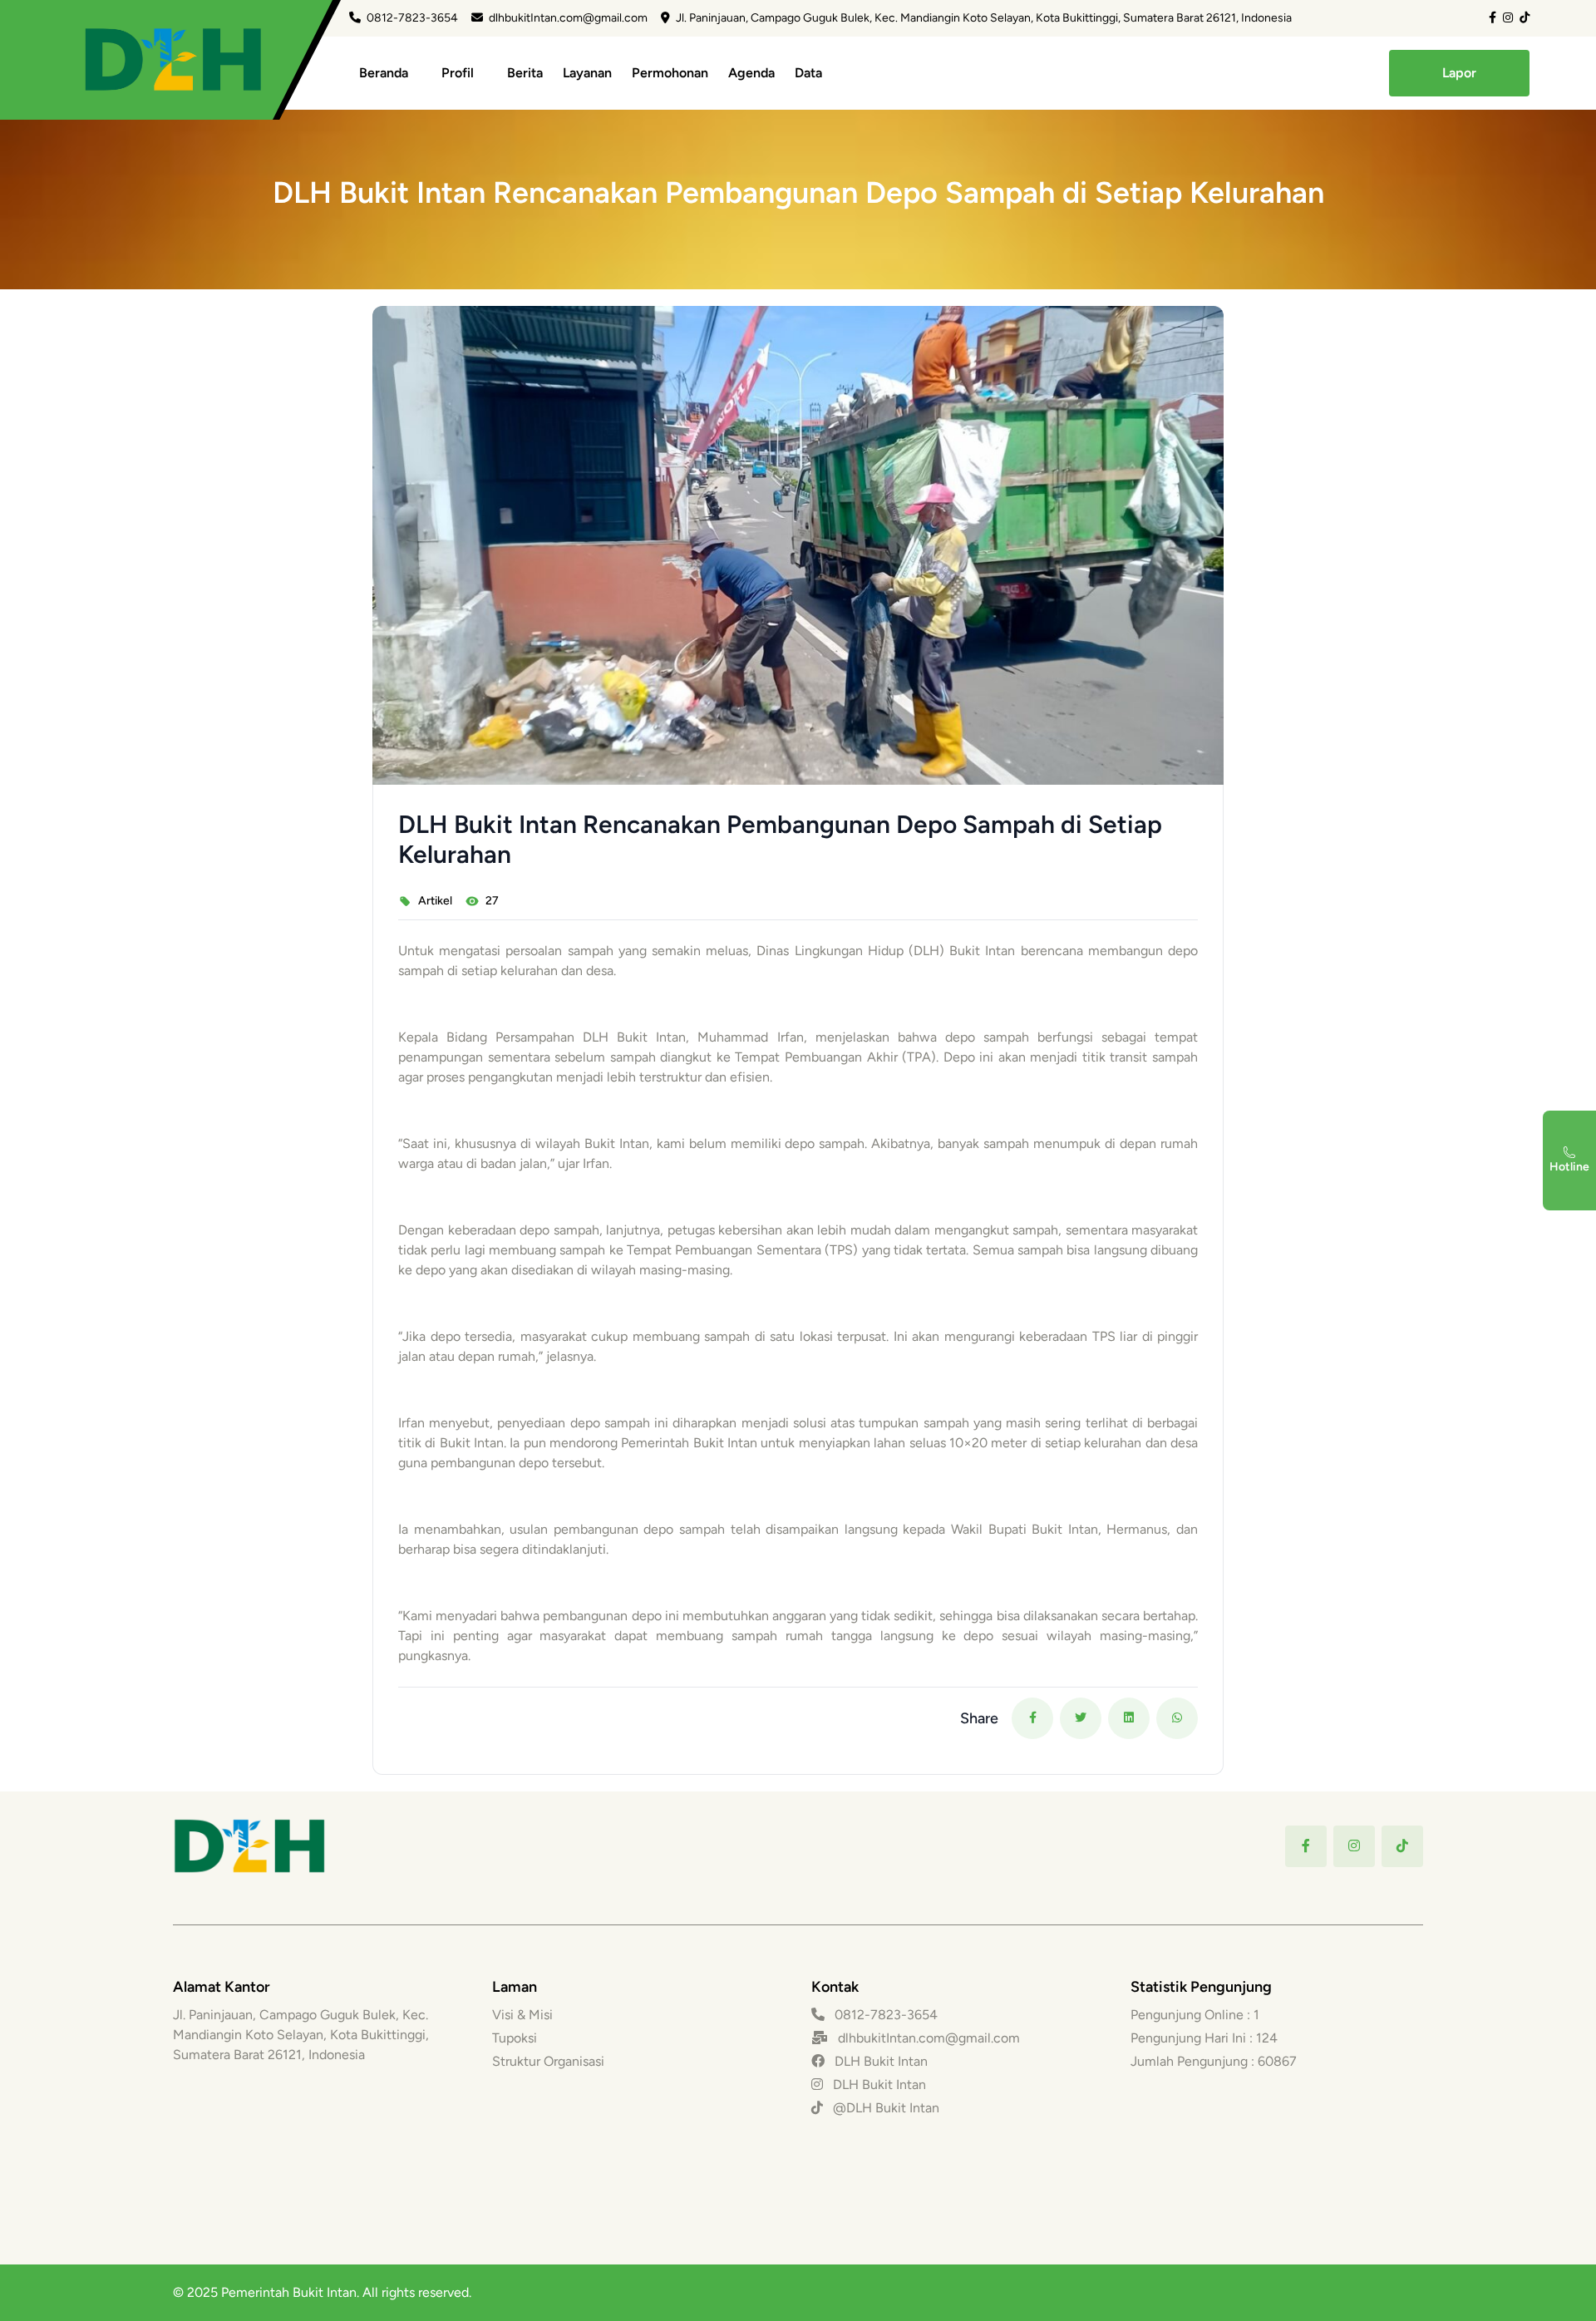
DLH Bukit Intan (879, 2061)
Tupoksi (515, 2038)
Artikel (435, 901)
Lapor (1459, 73)
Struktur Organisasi (548, 2061)
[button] (1033, 1718)
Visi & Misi (522, 2015)
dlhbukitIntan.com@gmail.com (568, 18)
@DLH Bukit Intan (884, 2108)
